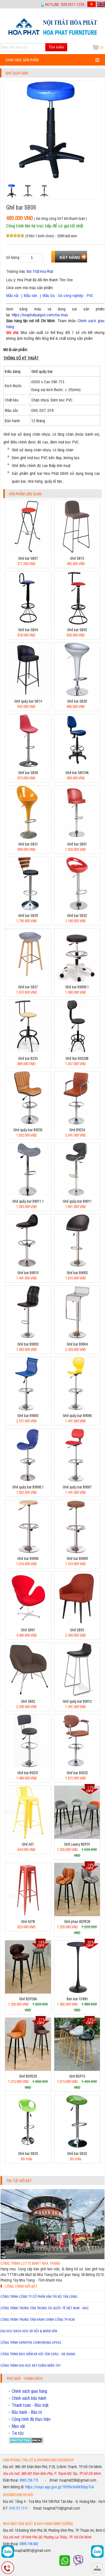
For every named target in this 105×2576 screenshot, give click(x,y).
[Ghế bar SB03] (77, 623)
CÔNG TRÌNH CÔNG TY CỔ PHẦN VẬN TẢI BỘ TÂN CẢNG (39, 2296)
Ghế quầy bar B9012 (77, 1701)
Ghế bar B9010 (28, 1273)
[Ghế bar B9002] (77, 1266)
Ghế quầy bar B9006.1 (28, 1487)
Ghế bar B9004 (77, 1344)
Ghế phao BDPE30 (77, 1921)
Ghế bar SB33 (77, 2153)
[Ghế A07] (28, 1837)
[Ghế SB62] (28, 1695)
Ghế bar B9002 (77, 1273)
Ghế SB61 (28, 1630)
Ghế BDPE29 (28, 2076)
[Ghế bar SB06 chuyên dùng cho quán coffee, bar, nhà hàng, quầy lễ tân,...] (53, 35)
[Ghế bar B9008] (28, 1552)
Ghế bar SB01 (77, 844)
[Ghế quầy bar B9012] (77, 1695)
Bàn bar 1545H (77, 1999)
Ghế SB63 (77, 1630)
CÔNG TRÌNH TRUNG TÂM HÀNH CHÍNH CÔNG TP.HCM (38, 2319)
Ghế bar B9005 (28, 1415)
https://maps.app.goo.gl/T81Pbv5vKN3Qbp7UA (60, 2487)
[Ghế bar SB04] (28, 623)
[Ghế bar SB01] (77, 837)
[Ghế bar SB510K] (77, 766)
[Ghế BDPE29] (28, 2069)
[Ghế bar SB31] (28, 837)
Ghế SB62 (28, 1701)
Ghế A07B (28, 1921)
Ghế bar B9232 (77, 1773)
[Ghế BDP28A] (28, 1992)
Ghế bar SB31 (28, 844)
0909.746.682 (29, 2544)
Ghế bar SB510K (77, 773)
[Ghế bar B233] (28, 1052)
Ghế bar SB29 (28, 915)
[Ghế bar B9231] (28, 1766)
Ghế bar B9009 (77, 1558)
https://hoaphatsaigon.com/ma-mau (40, 314)
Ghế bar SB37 (28, 987)
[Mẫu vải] (38, 295)
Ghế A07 (28, 1844)
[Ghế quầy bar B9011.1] (28, 1194)
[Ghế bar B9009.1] (77, 980)
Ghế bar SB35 (28, 2153)
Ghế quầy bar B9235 (28, 1130)
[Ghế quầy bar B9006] (77, 1409)
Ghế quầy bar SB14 (28, 701)
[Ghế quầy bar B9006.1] (28, 1480)
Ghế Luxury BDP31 (77, 1844)
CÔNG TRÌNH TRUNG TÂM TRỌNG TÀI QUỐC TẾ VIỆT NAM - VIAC (45, 2308)
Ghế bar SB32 (77, 915)
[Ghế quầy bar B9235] (28, 1123)
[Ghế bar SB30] (77, 694)
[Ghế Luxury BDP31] (77, 1837)
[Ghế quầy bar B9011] (77, 1194)
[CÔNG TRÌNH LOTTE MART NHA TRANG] (53, 2258)
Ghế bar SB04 (28, 630)
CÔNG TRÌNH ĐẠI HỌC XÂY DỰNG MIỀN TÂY (31, 2365)
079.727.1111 (18, 2508)
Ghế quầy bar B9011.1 (28, 1201)
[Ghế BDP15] (77, 2069)
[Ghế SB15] (77, 551)
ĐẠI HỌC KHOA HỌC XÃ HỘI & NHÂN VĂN (29, 2331)
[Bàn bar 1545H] (77, 1992)
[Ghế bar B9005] (28, 1409)
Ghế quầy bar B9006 (77, 1415)
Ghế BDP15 (77, 2076)
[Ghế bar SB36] (28, 766)
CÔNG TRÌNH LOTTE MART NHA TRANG (30, 2263)
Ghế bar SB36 (28, 773)
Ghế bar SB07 (28, 558)
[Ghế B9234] (77, 1123)
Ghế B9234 (77, 1130)
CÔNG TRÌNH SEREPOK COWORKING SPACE (31, 2342)
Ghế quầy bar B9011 (77, 1201)
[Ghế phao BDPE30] (77, 1915)
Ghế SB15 (77, 558)
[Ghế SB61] (28, 1623)
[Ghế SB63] (77, 1623)
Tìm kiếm (56, 47)
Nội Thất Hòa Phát (40, 271)
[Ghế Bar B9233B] (77, 1052)
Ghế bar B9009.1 (77, 987)
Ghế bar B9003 (28, 1344)
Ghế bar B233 (28, 1058)
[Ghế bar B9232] (77, 1766)
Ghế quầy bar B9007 (77, 1487)
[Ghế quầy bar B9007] (77, 1480)
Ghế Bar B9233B (77, 1058)
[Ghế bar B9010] (28, 1266)
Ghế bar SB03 (77, 630)
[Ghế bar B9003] (28, 1337)
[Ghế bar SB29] (28, 909)
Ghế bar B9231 (28, 1773)
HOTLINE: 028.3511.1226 (65, 4)
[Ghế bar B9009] (77, 1552)
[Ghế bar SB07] (28, 551)
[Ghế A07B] (28, 1915)
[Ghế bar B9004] (77, 1337)
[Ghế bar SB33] (77, 2147)
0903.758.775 (29, 2480)
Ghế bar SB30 (77, 701)
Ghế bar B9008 (28, 1558)
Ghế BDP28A (28, 1999)
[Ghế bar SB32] (77, 909)
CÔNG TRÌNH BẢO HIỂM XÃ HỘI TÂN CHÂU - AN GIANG (38, 2354)
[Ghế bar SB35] (28, 2147)
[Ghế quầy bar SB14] (28, 694)
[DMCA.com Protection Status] (26, 2442)
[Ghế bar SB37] (28, 980)
